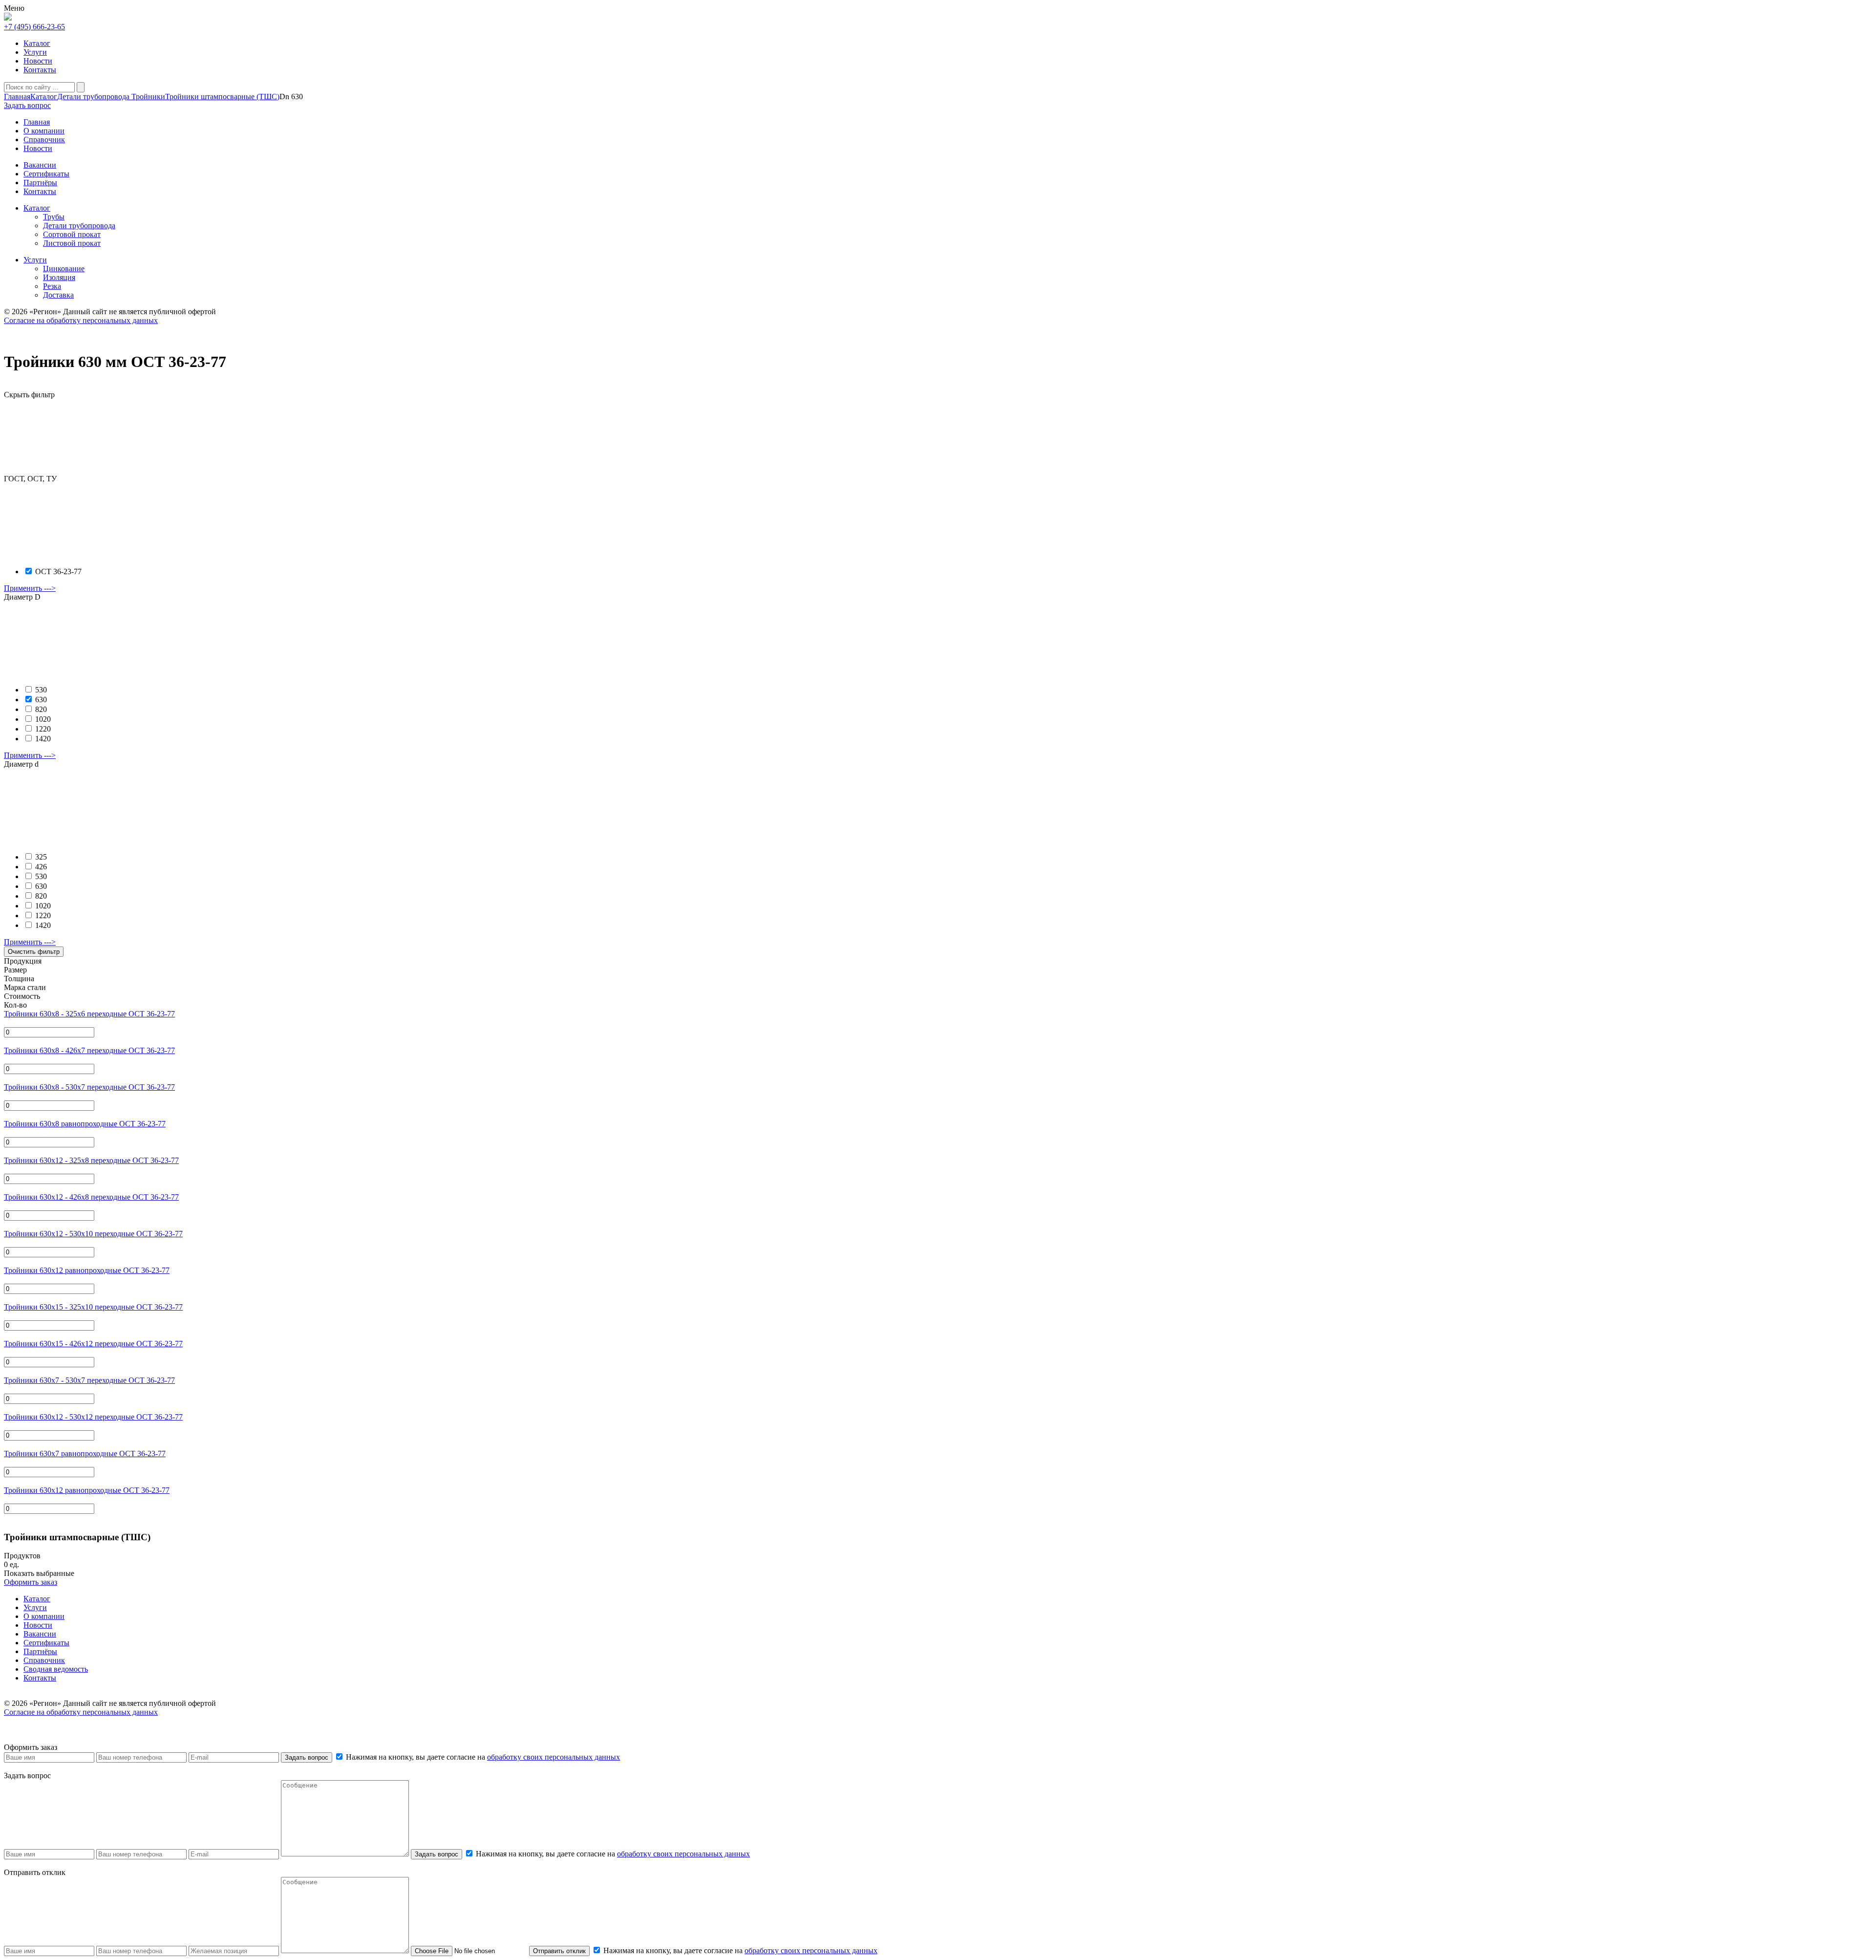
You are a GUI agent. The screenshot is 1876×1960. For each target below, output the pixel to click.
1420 (43, 739)
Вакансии (40, 1634)
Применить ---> (30, 588)
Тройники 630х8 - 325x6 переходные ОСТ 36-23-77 (89, 1014)
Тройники (147, 97)
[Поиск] (81, 87)
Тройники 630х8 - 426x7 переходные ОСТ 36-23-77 (89, 1050)
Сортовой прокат (72, 234)
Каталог (37, 43)
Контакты (40, 70)
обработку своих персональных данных (554, 1757)
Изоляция (59, 277)
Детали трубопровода (93, 97)
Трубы (54, 217)
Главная (17, 97)
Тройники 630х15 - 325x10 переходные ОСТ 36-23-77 (93, 1307)
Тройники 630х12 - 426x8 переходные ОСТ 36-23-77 (91, 1197)
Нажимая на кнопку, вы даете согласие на (482, 1757)
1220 (43, 729)
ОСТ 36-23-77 (58, 571)
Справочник (44, 1660)
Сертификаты (46, 1643)
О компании (44, 1616)
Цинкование (64, 269)
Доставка (58, 295)
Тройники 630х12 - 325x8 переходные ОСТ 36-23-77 (91, 1160)
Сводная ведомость (56, 1669)
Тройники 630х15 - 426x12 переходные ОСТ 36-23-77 (93, 1344)
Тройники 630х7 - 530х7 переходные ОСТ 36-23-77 (89, 1380)
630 (41, 700)
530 (41, 690)
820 (41, 709)
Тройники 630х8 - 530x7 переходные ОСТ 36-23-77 (89, 1087)
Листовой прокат (72, 243)
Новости (38, 61)
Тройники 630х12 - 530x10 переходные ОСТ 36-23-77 (93, 1234)
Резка (52, 286)
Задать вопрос (307, 1757)
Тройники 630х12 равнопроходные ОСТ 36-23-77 (87, 1270)
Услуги (35, 52)
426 (41, 867)
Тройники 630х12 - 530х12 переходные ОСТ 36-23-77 (93, 1417)
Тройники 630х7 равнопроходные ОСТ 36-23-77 (85, 1454)
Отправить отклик (559, 1951)
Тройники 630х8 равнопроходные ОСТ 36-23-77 (85, 1124)
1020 (43, 719)
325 (41, 857)
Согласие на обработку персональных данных (81, 320)
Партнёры (40, 1651)
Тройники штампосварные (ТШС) (222, 97)
